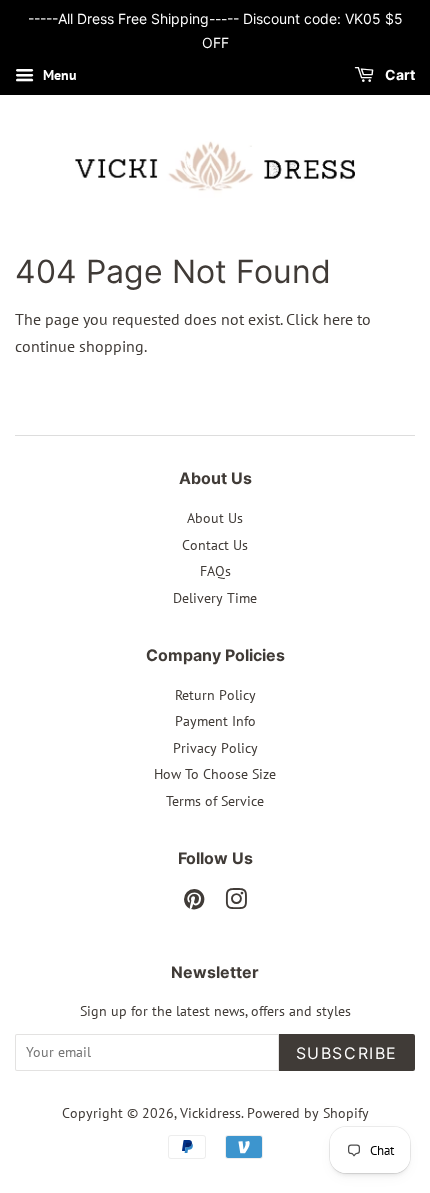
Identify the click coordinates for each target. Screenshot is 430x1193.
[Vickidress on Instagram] (236, 903)
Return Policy (215, 695)
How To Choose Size (215, 774)
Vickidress (210, 1113)
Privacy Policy (215, 748)
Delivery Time (215, 598)
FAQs (215, 571)
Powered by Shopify (308, 1113)
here (338, 319)
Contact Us (215, 545)
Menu (58, 75)
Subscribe (347, 1053)
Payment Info (215, 721)
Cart (398, 74)
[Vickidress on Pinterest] (194, 903)
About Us (215, 518)
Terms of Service (215, 801)
